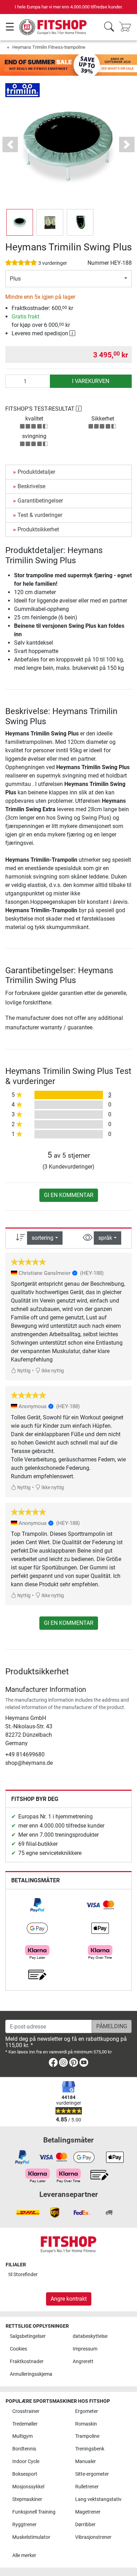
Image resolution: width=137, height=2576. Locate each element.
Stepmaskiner (27, 2499)
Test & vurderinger (40, 515)
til (23, 2275)
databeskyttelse (90, 2336)
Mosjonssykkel (28, 2487)
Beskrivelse (31, 486)
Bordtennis (24, 2449)
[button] (20, 222)
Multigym (22, 2436)
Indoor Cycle (26, 2461)
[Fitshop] (53, 27)
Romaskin (86, 2424)
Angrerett (83, 2362)
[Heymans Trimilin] (22, 90)
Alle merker (24, 2555)
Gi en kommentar (69, 1195)
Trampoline (87, 2436)
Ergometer (87, 2411)
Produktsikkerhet (38, 529)
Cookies (18, 2349)
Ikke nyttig (52, 1371)
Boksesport (25, 2474)
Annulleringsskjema (31, 2374)
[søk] (109, 27)
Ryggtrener (24, 2525)
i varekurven (91, 381)
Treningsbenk (90, 2449)
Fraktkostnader (27, 2362)
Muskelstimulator (31, 2537)
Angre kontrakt (69, 2299)
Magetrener (88, 2512)
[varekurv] (127, 27)
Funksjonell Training (34, 2512)
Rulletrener (87, 2487)
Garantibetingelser (40, 501)
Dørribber (85, 2525)
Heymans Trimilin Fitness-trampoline (49, 47)
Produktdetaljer (36, 472)
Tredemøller (25, 2424)
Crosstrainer (26, 2411)
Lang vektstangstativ (98, 2499)
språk (105, 1238)
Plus (15, 279)
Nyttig (23, 1371)
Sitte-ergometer (92, 2474)
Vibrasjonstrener (93, 2537)
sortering (43, 1238)
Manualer (86, 2461)
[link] (37, 1905)
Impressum (85, 2349)
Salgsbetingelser (28, 2336)
